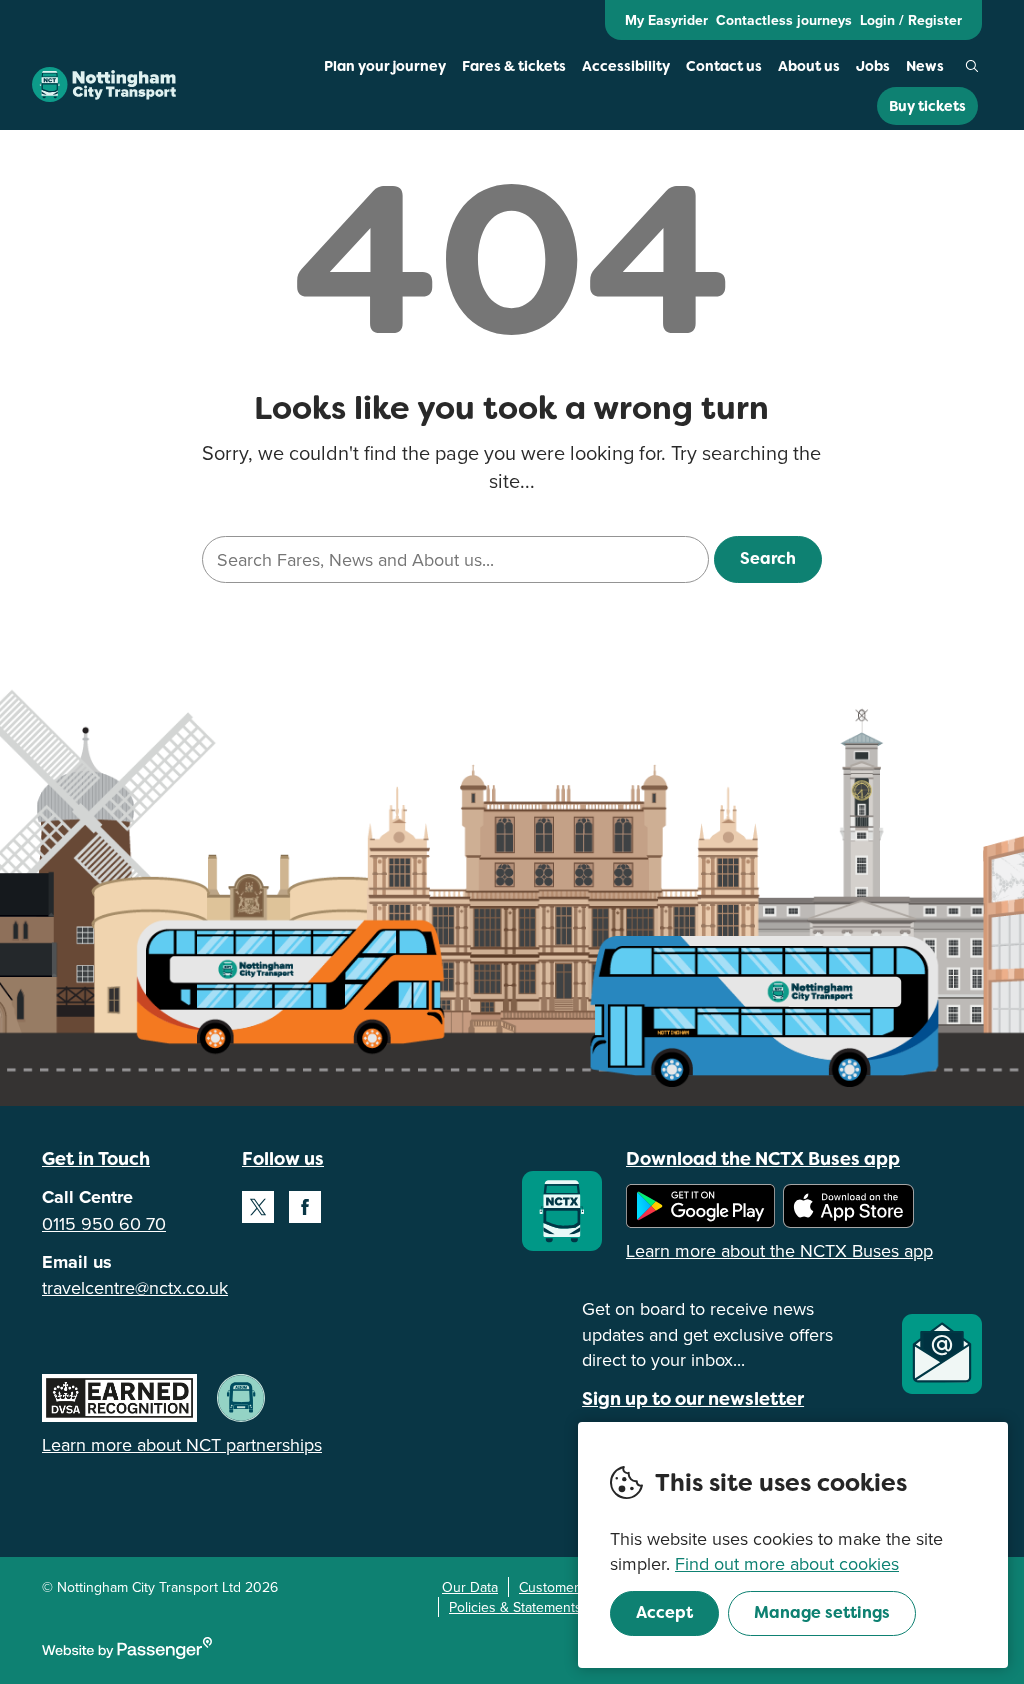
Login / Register (911, 20)
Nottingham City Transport (104, 85)
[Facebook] (305, 1207)
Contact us (724, 66)
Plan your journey (385, 66)
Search (972, 66)
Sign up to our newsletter (693, 1398)
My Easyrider (666, 20)
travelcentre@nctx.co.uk (135, 1287)
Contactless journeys (784, 20)
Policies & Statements (515, 1607)
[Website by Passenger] (127, 1654)
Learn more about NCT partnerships (182, 1444)
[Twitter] (258, 1207)
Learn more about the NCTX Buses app (779, 1250)
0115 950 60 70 (104, 1223)
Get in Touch (96, 1158)
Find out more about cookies (787, 1563)
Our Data (470, 1587)
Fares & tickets (514, 66)
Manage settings (822, 1612)
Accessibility (626, 66)
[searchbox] (455, 559)
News (925, 66)
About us (809, 66)
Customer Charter (574, 1587)
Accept (664, 1612)
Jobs (873, 66)
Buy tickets (927, 106)
